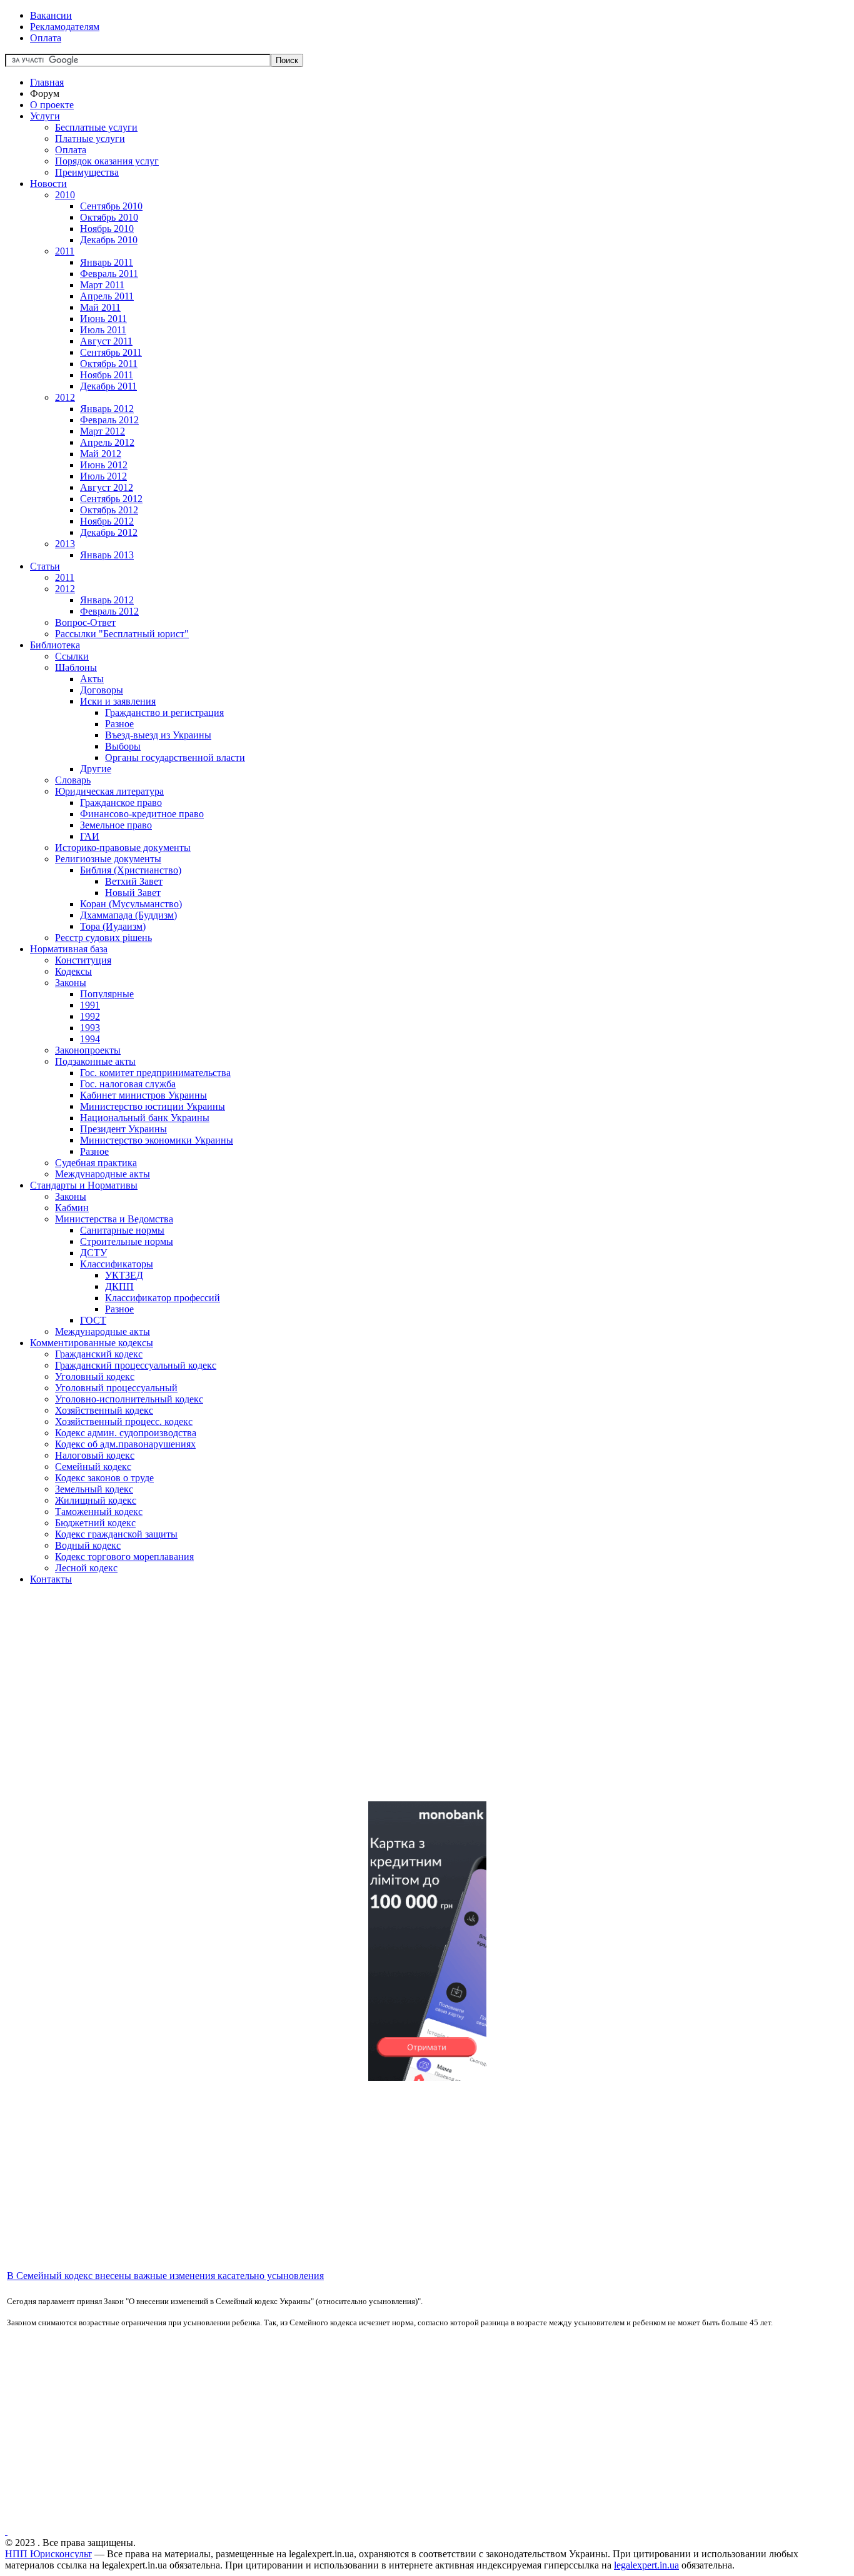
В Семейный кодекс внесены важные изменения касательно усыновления (165, 2276)
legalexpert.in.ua (646, 2565)
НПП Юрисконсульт (48, 2554)
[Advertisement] (380, 1704)
